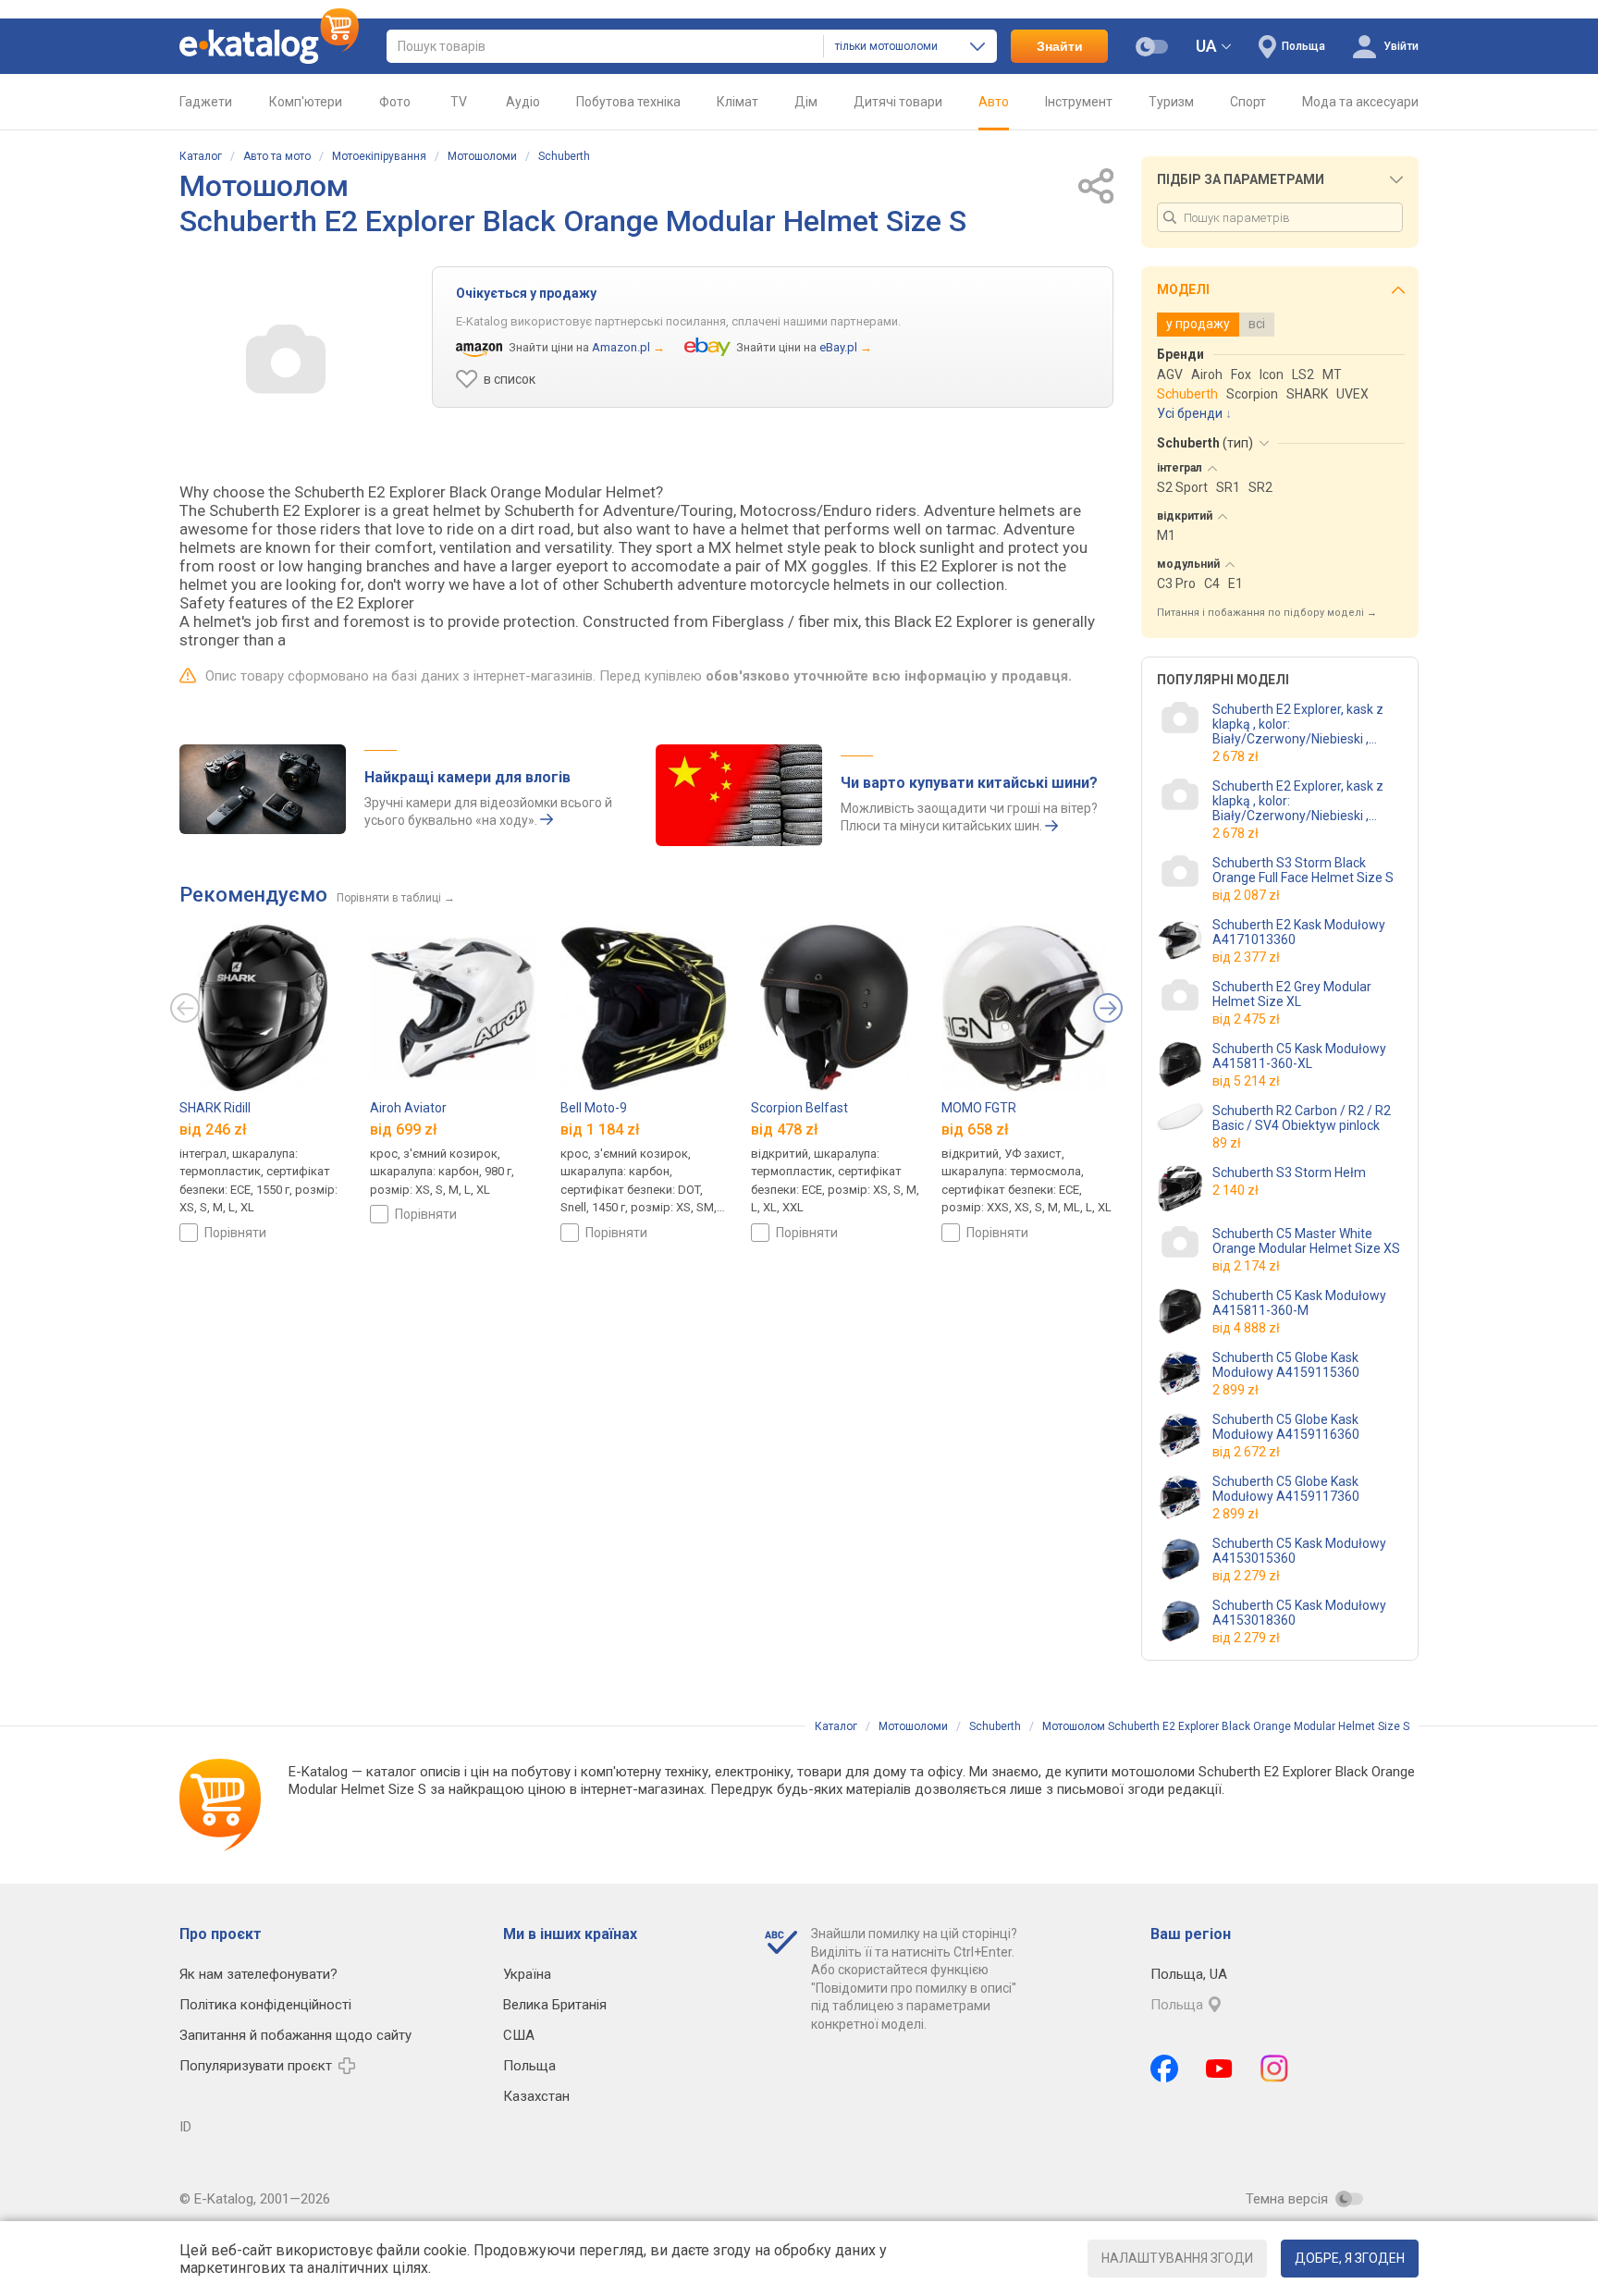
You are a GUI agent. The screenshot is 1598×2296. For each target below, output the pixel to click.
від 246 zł (213, 1130)
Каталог (201, 156)
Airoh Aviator (408, 1108)
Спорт (1248, 102)
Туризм (1171, 102)
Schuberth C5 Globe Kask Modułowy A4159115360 (1286, 1365)
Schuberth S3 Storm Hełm (1289, 1173)
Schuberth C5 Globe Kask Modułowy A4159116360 (1286, 1427)
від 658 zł (975, 1130)
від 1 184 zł (600, 1130)
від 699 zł (404, 1130)
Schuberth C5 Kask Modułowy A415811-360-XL (1299, 1056)
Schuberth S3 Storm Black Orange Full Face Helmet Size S (1303, 870)
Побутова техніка (628, 102)
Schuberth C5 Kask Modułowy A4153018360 (1299, 1613)
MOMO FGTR (979, 1108)
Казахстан (536, 2096)
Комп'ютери (306, 102)
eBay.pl (838, 347)
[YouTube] (1219, 2069)
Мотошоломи (482, 156)
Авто (994, 102)
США (519, 2035)
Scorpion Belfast (799, 1108)
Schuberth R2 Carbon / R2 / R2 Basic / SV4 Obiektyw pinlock (1302, 1118)
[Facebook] (1164, 2069)
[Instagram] (1274, 2069)
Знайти (1060, 46)
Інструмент (1079, 102)
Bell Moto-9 (594, 1108)
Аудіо (523, 102)
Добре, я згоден (1350, 2258)
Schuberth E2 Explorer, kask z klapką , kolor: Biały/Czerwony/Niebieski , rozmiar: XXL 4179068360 (1298, 801)
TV (459, 102)
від (1246, 895)
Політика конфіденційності (265, 2005)
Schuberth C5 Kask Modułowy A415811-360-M (1299, 1303)
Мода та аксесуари (1360, 102)
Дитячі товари (898, 102)
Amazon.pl (621, 347)
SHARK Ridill (215, 1108)
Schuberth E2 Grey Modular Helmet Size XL (1292, 994)
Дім (806, 102)
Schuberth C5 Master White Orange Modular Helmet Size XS (1306, 1241)
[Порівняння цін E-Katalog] (269, 46)
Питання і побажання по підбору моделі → (1267, 613)
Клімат (738, 102)
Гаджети (206, 102)
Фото (395, 102)
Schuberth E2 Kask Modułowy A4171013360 (1299, 932)
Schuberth (564, 156)
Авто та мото (277, 156)
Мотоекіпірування (379, 156)
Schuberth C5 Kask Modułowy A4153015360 (1299, 1551)
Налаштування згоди (1177, 2258)
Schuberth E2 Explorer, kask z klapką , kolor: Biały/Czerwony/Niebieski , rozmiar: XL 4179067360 (1308, 724)
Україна (527, 1974)
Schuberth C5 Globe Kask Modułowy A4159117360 (1286, 1489)
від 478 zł (785, 1130)
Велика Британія (555, 2005)
